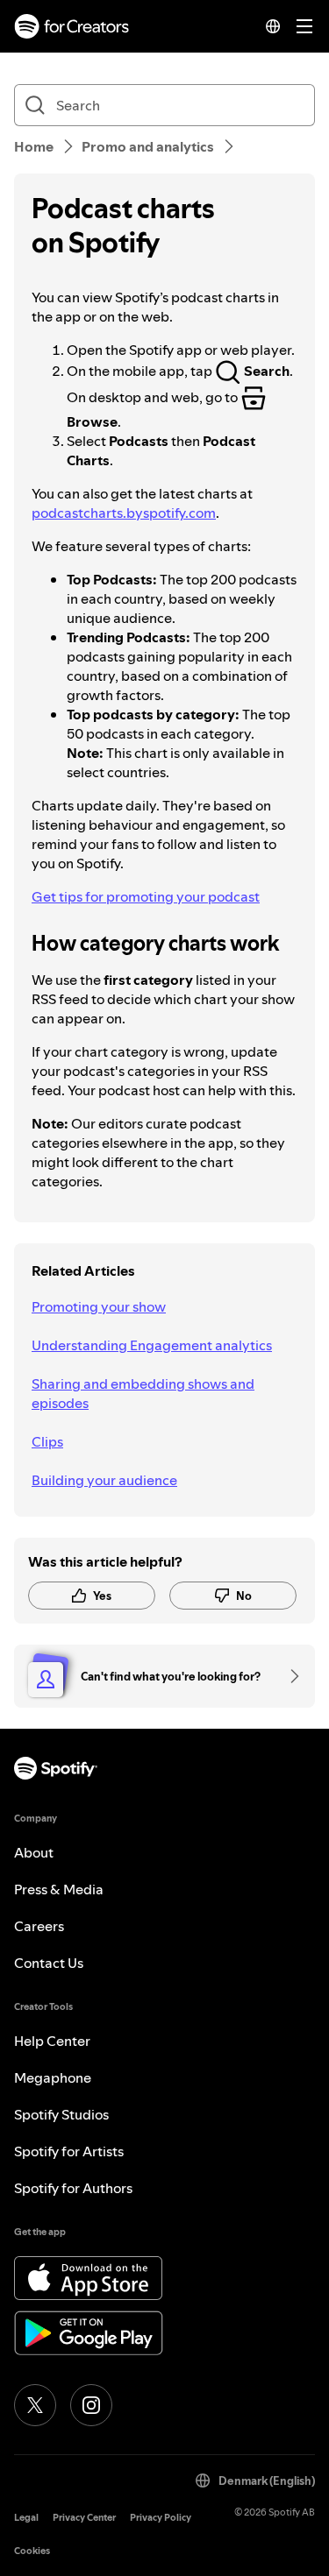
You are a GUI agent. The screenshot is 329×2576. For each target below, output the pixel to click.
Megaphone (53, 2077)
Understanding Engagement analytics (152, 1345)
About (34, 1852)
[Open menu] (304, 26)
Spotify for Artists (69, 2151)
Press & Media (59, 1889)
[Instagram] (91, 2405)
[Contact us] (289, 1676)
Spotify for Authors (73, 2188)
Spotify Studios (61, 2114)
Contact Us (49, 1963)
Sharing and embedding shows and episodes (143, 1393)
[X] (35, 2405)
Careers (39, 1926)
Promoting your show (99, 1306)
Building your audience (104, 1480)
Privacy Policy (161, 2518)
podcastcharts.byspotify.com (124, 513)
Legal (26, 2518)
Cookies (32, 2551)
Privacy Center (84, 2518)
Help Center (52, 2041)
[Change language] (273, 26)
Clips (47, 1441)
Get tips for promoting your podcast (146, 896)
